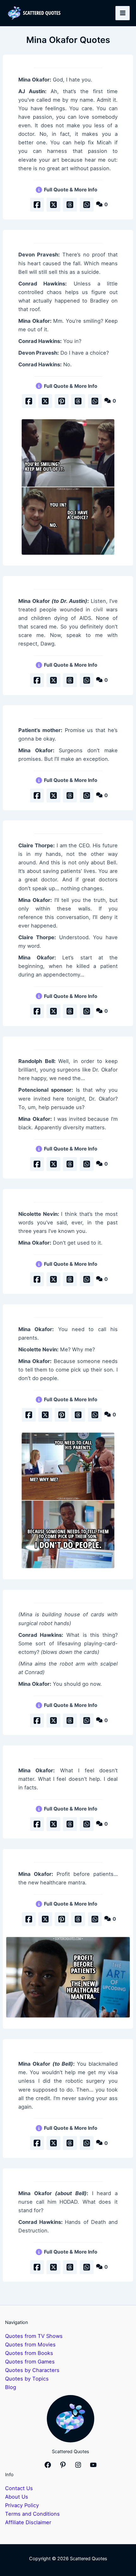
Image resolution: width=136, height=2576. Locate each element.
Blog (11, 2387)
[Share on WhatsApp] (87, 205)
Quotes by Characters (32, 2370)
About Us (17, 2497)
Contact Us (19, 2488)
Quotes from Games (30, 2362)
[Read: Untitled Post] (68, 487)
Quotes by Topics (27, 2379)
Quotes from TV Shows (34, 2336)
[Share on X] (53, 205)
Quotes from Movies (30, 2345)
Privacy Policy (22, 2505)
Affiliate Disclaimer (28, 2522)
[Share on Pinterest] (62, 401)
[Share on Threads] (70, 205)
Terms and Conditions (32, 2514)
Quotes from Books (29, 2353)
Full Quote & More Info (71, 190)
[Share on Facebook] (37, 205)
